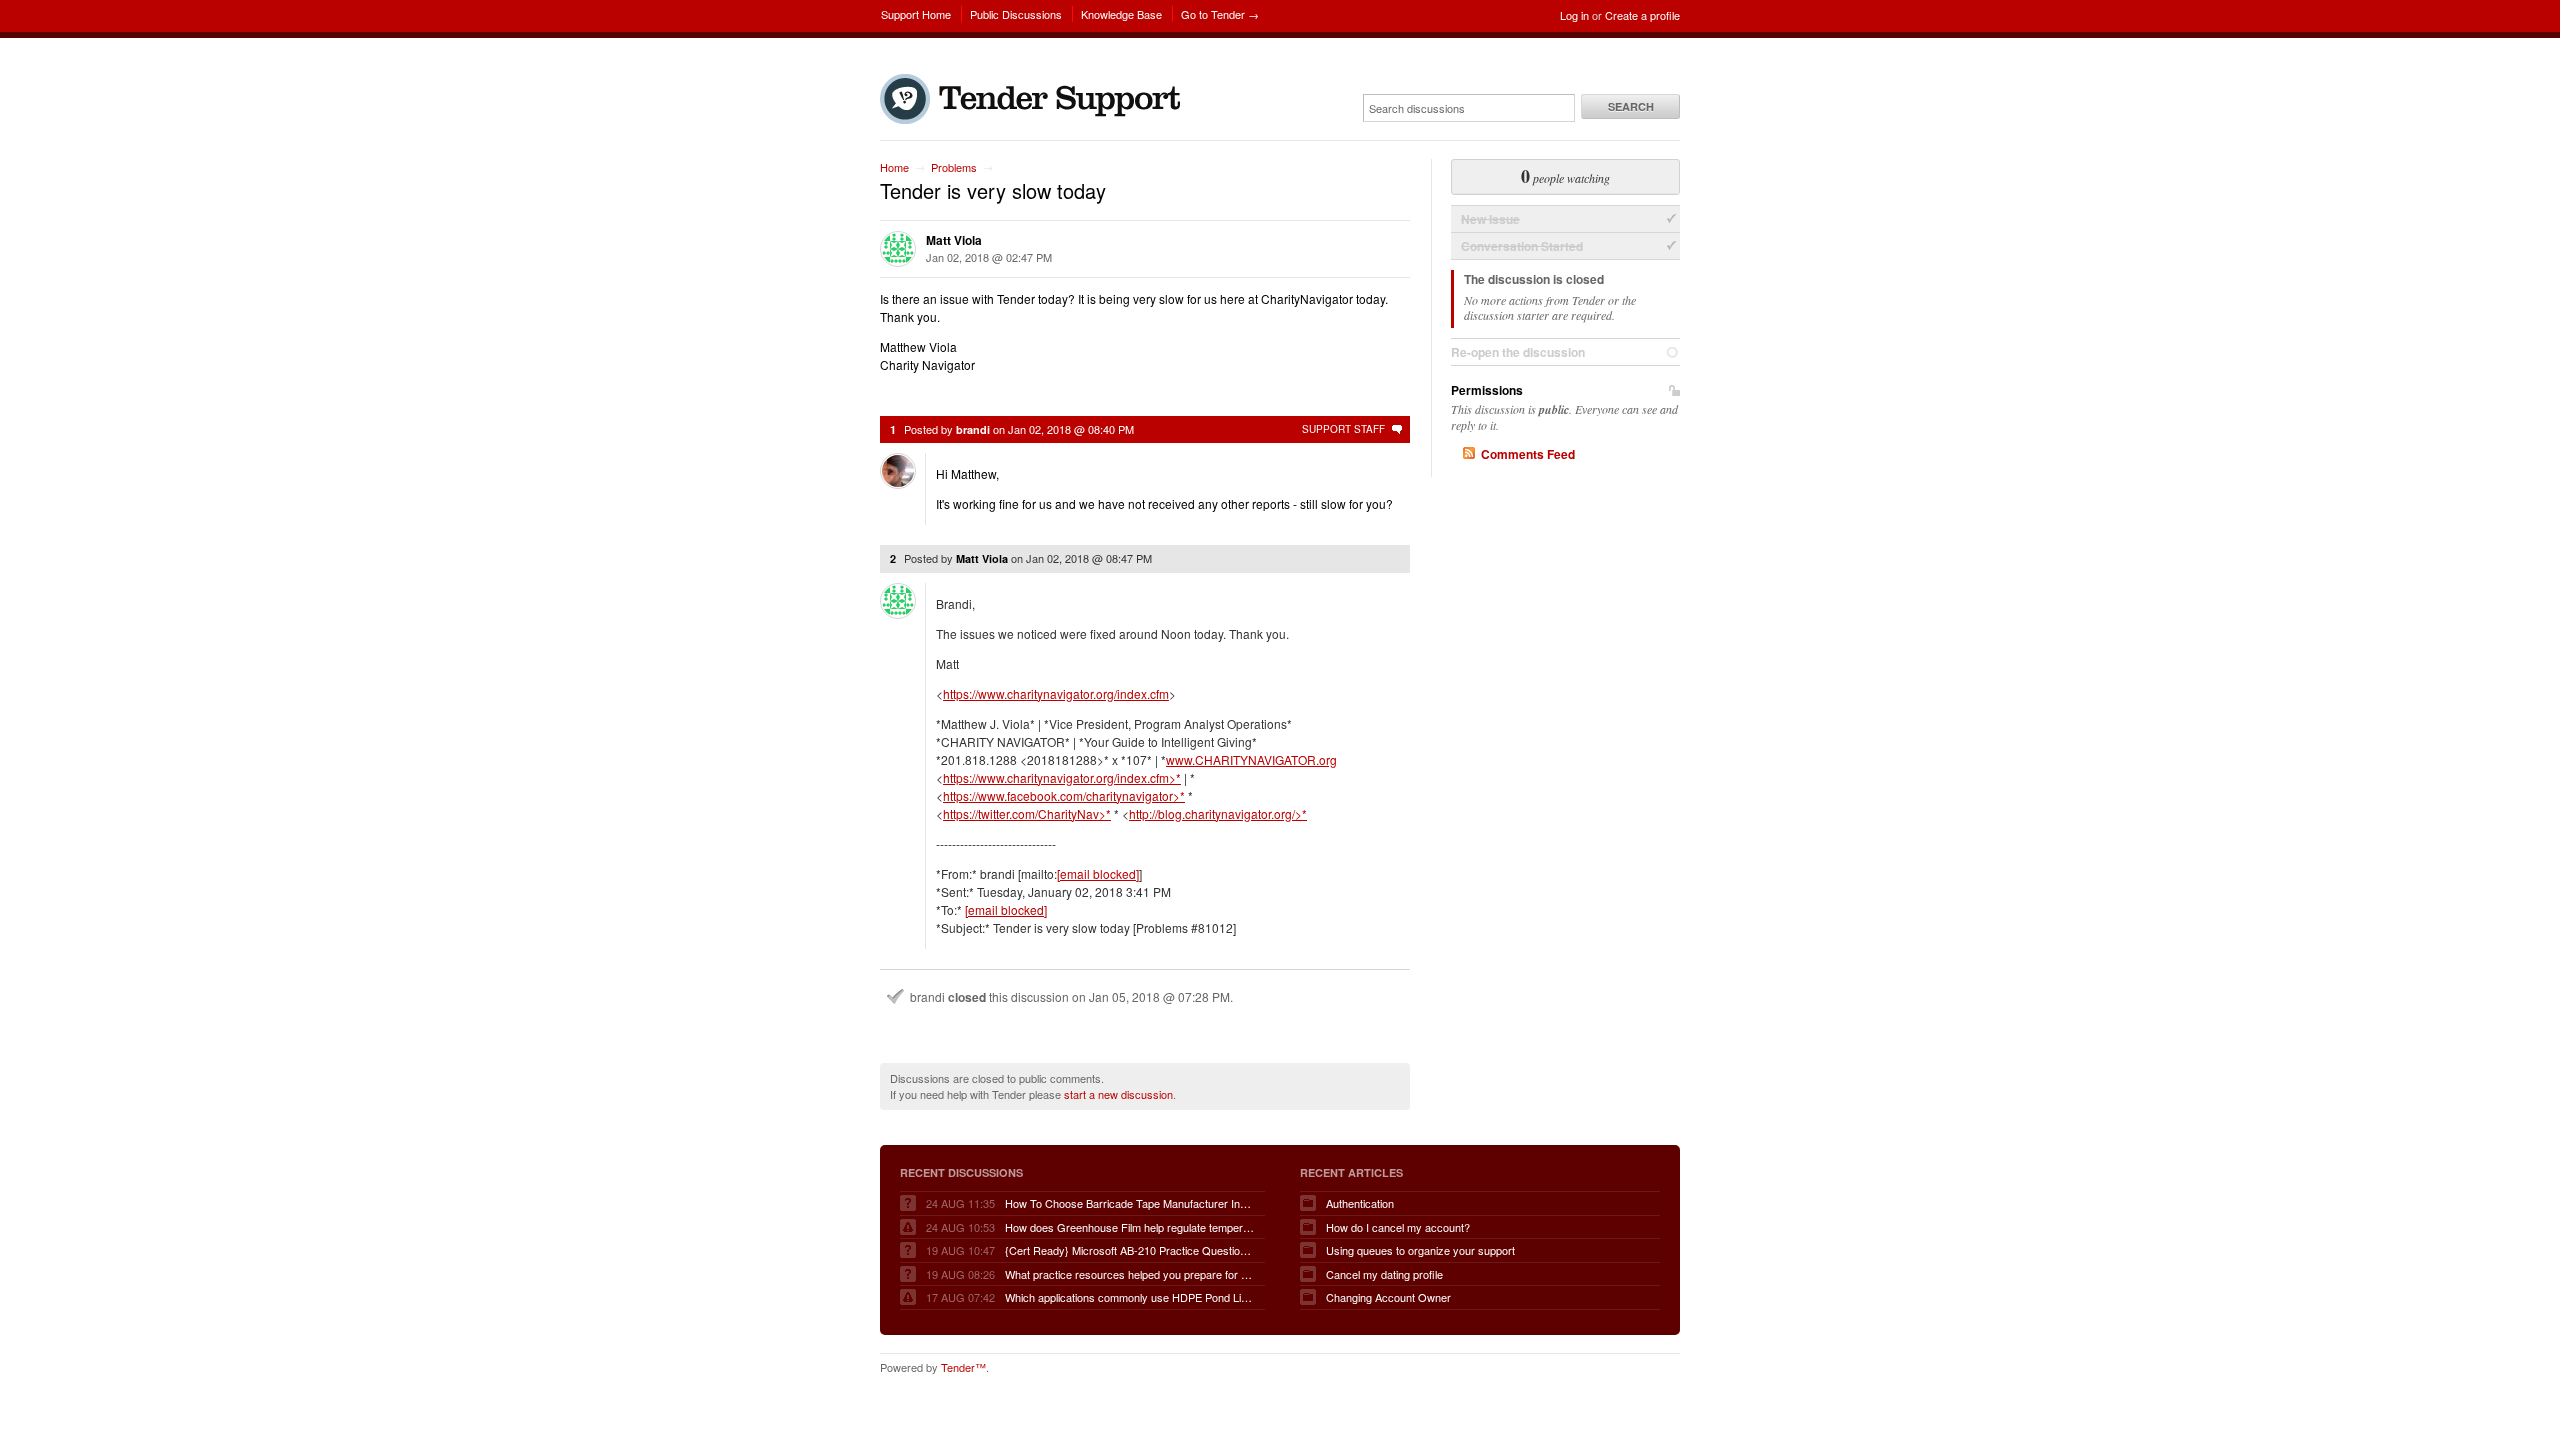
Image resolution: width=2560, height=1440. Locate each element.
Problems (954, 167)
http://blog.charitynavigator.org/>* (1218, 813)
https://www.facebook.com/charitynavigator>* (1064, 795)
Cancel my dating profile (1384, 1274)
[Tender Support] (1035, 119)
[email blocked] (1098, 873)
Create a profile (1642, 15)
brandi (973, 429)
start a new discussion (1118, 1094)
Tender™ (963, 1367)
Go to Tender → (1220, 14)
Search (1631, 106)
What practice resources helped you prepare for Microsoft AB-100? (1130, 1274)
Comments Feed (1528, 454)
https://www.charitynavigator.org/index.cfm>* (1062, 777)
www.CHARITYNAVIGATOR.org (1251, 759)
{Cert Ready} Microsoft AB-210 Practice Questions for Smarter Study (1130, 1250)
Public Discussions (1016, 14)
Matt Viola (954, 240)
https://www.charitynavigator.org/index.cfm (1056, 693)
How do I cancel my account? (1398, 1227)
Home (894, 167)
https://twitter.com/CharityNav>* (1027, 813)
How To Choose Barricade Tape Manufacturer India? (1130, 1203)
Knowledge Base (1121, 14)
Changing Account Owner (1388, 1297)
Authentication (1360, 1203)
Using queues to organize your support (1420, 1250)
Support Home (916, 14)
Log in (1574, 15)
